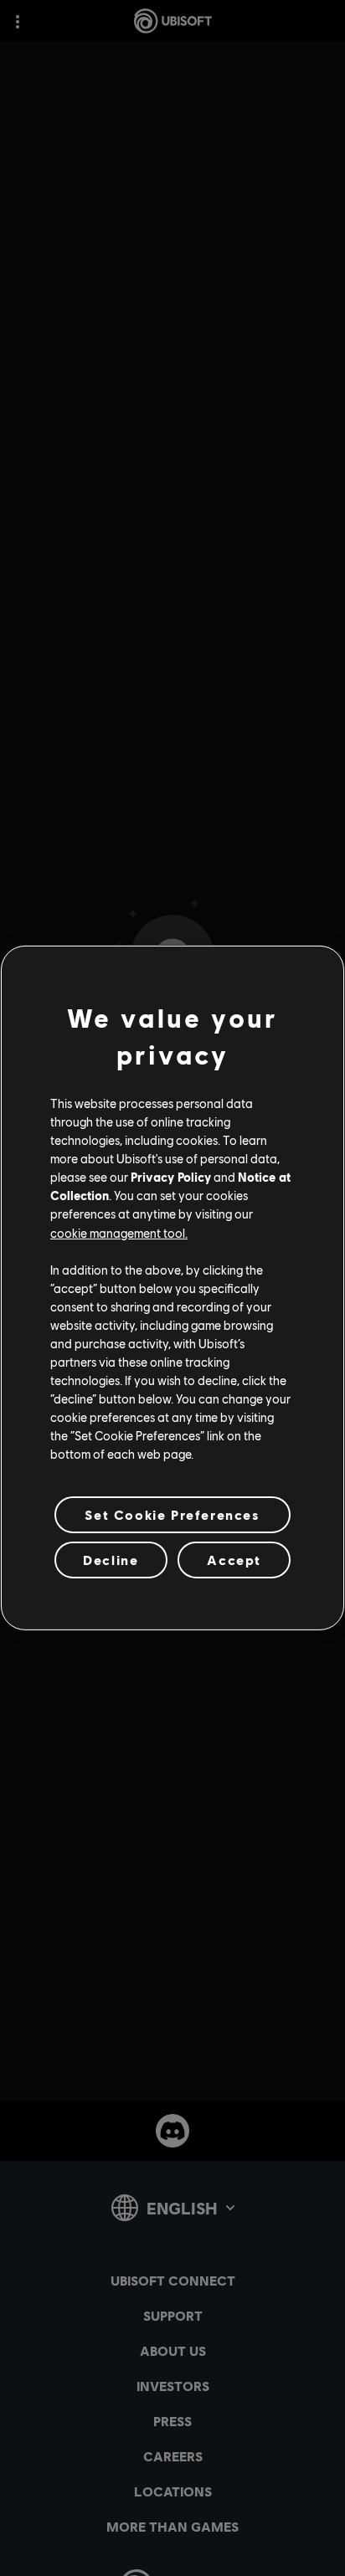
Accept (234, 1560)
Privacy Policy (171, 1177)
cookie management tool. (119, 1232)
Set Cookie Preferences (172, 1514)
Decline (111, 1560)
